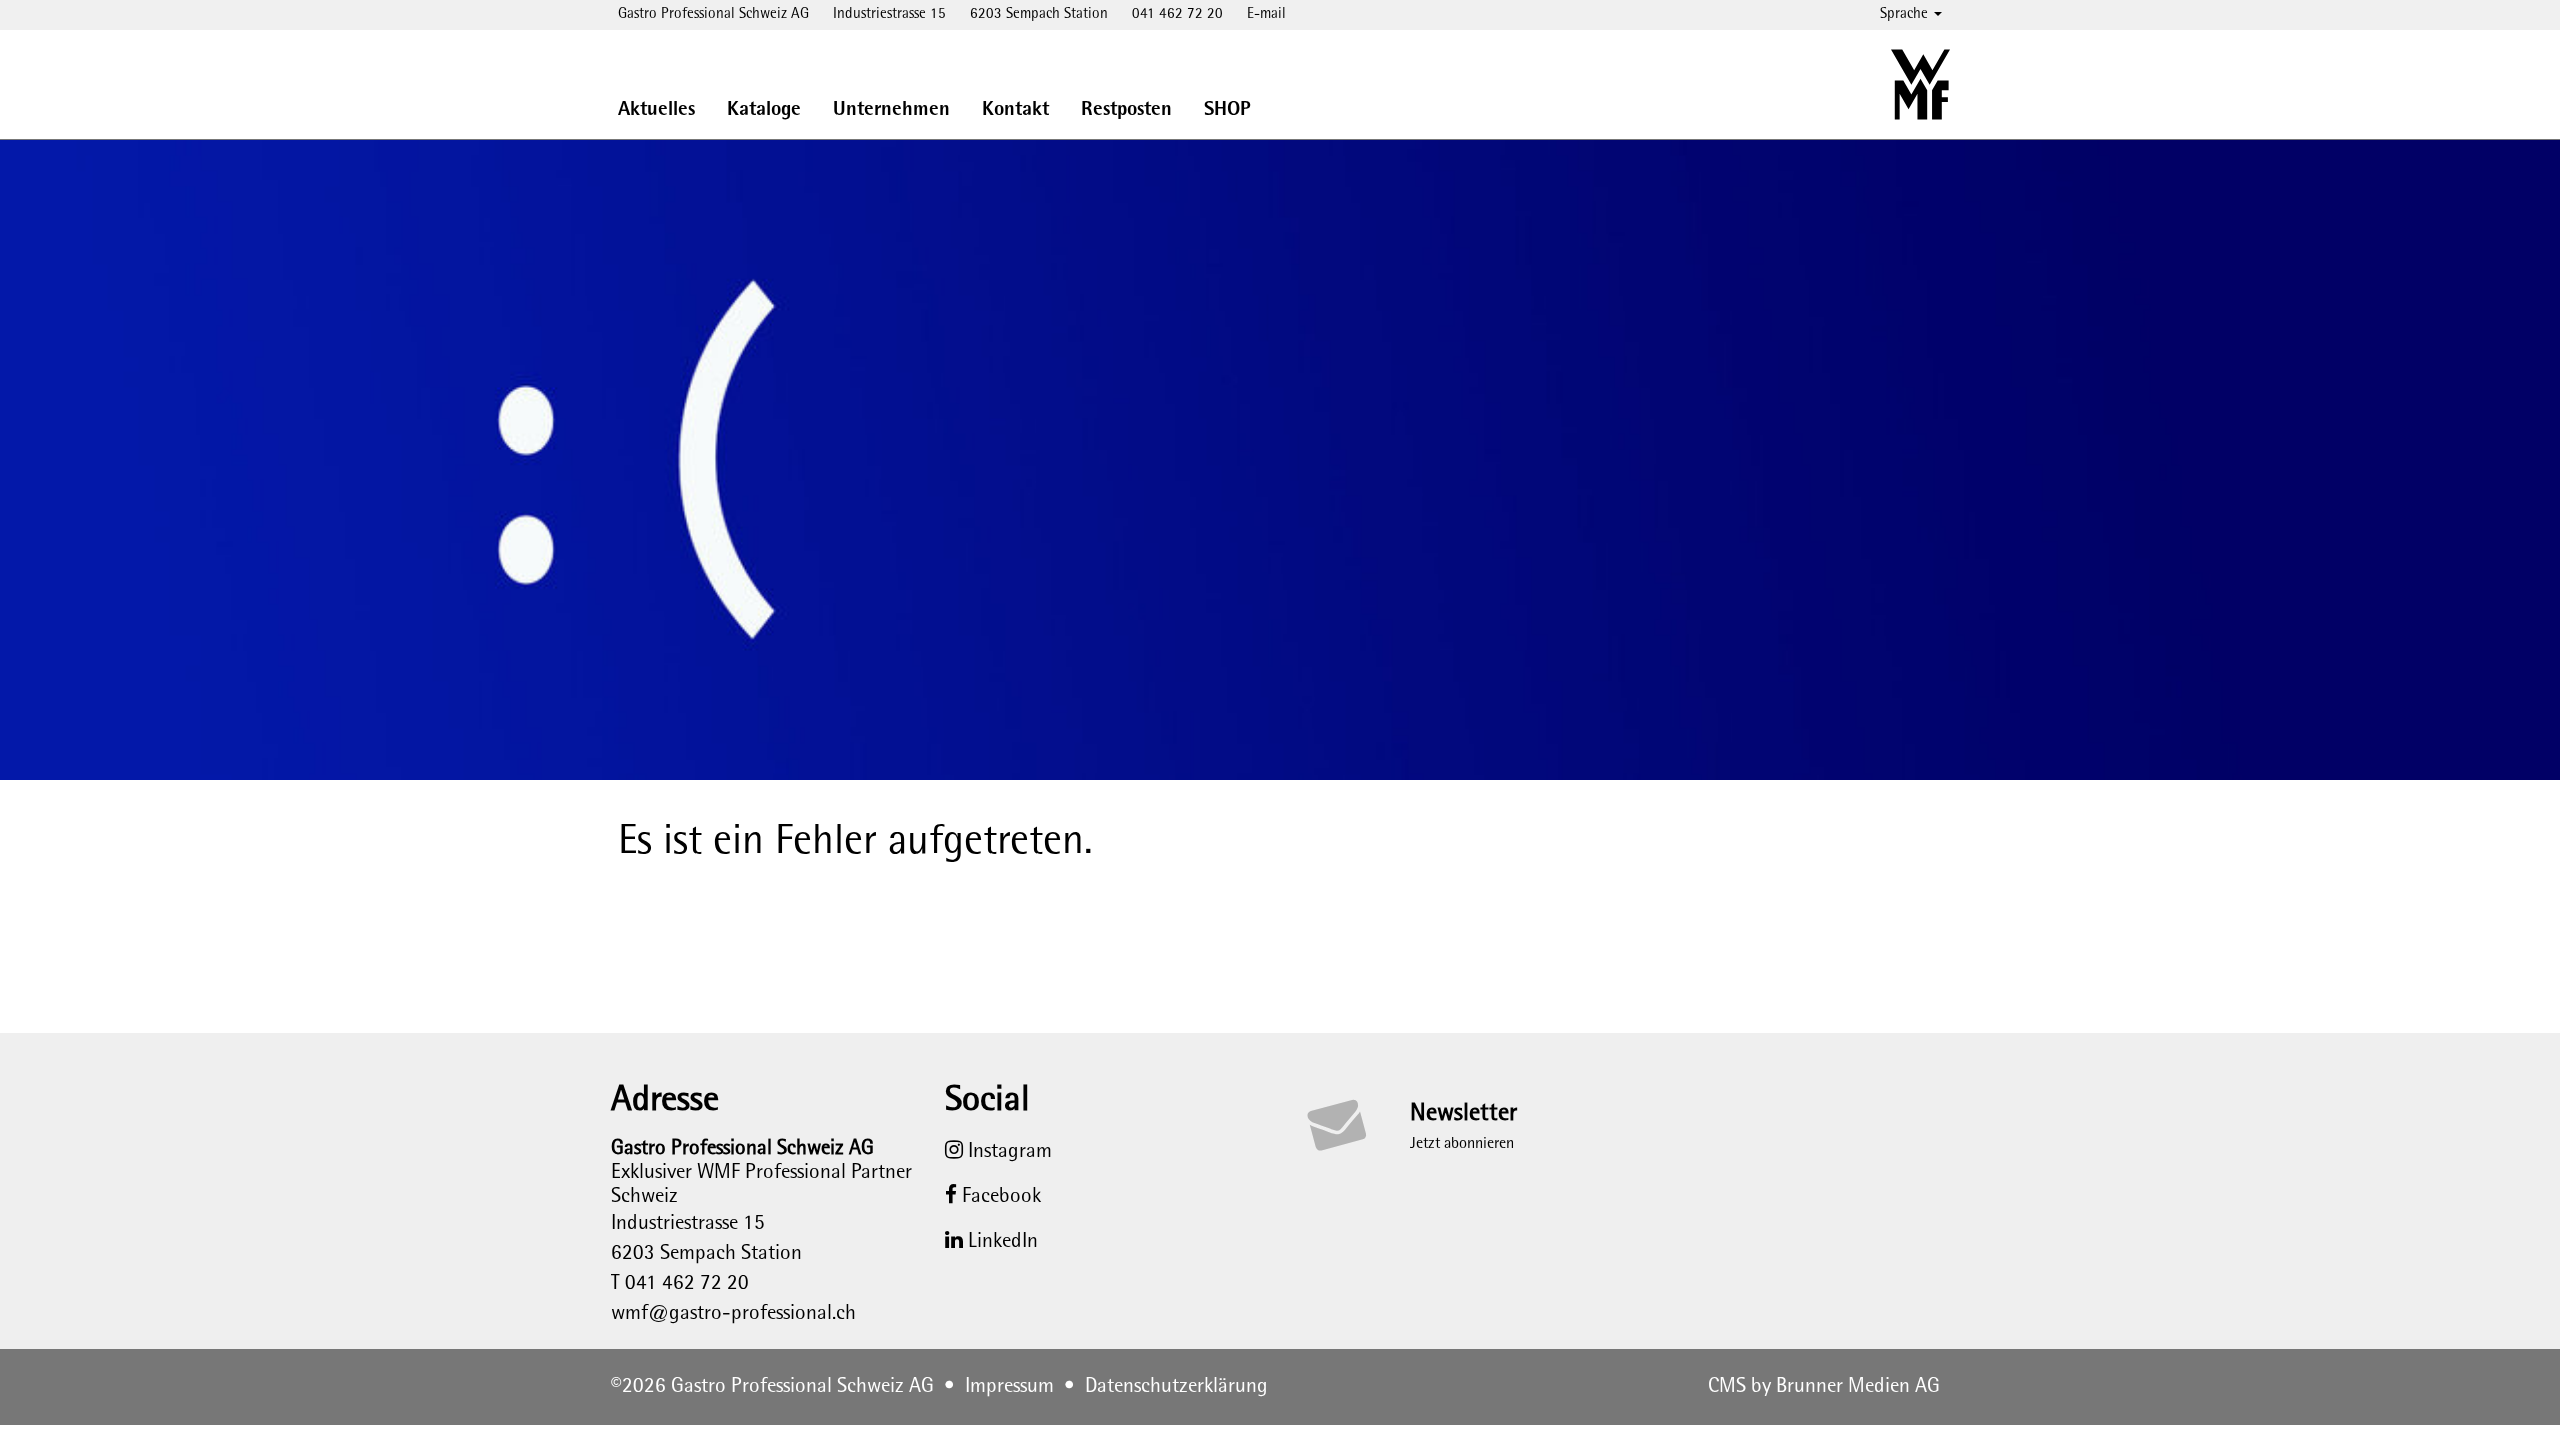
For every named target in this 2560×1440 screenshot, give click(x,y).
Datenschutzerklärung (1176, 1387)
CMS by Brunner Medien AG (1824, 1387)
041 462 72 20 (1177, 14)
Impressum (1009, 1387)
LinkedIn (1000, 1242)
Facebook (999, 1197)
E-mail (1266, 14)
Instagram (1007, 1152)
